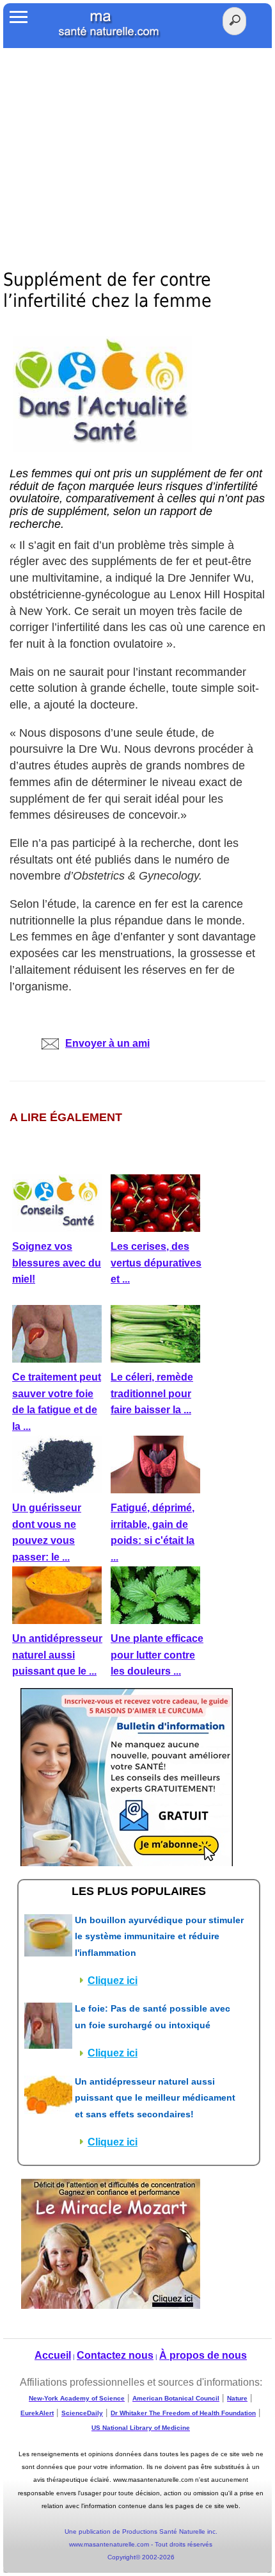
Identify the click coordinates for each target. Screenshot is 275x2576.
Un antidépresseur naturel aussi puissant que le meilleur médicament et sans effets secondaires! (155, 2098)
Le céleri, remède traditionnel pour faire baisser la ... (152, 1393)
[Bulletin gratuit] (127, 1776)
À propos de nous (203, 2355)
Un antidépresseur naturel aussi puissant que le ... (57, 1655)
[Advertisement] (137, 144)
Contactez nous (115, 2355)
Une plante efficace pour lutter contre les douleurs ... (157, 1655)
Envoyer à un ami (107, 1043)
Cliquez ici (113, 1981)
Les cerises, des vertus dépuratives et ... (156, 1263)
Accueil (53, 2355)
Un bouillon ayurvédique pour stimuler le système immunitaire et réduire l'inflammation (159, 1936)
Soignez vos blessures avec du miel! (57, 1263)
